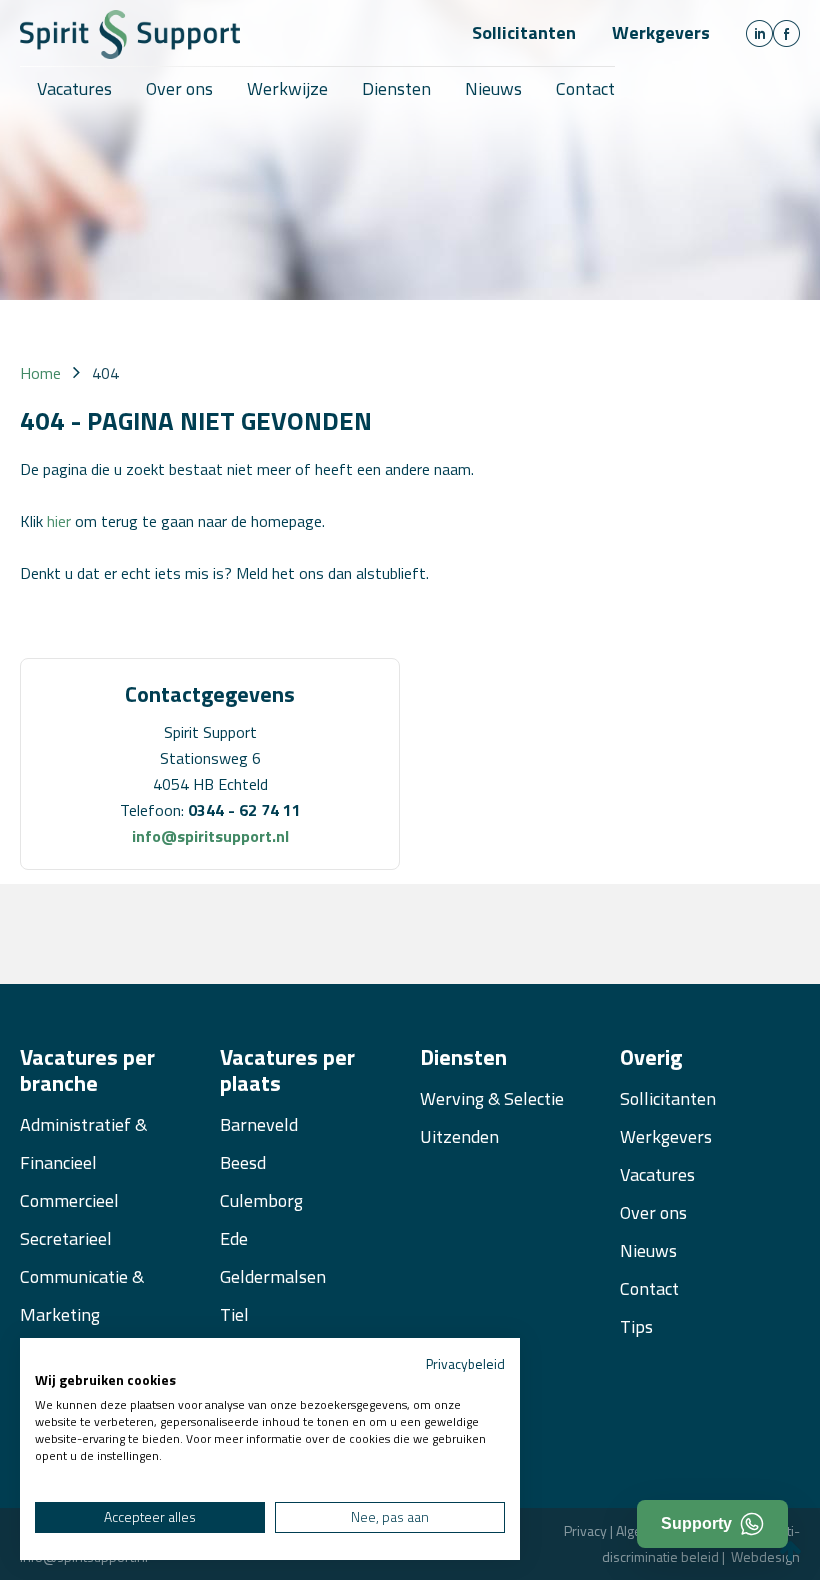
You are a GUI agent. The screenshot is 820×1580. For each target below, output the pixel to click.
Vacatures (657, 1174)
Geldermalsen (273, 1276)
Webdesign (765, 1556)
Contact (649, 1288)
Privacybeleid (465, 1363)
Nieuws (648, 1250)
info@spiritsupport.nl (210, 836)
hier (59, 521)
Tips (636, 1326)
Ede (234, 1238)
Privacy (585, 1530)
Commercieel (69, 1200)
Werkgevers (661, 32)
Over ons (653, 1212)
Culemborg (261, 1200)
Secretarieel (66, 1238)
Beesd (243, 1162)
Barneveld (259, 1124)
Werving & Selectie (492, 1098)
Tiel (234, 1314)
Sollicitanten (524, 32)
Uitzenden (459, 1136)
